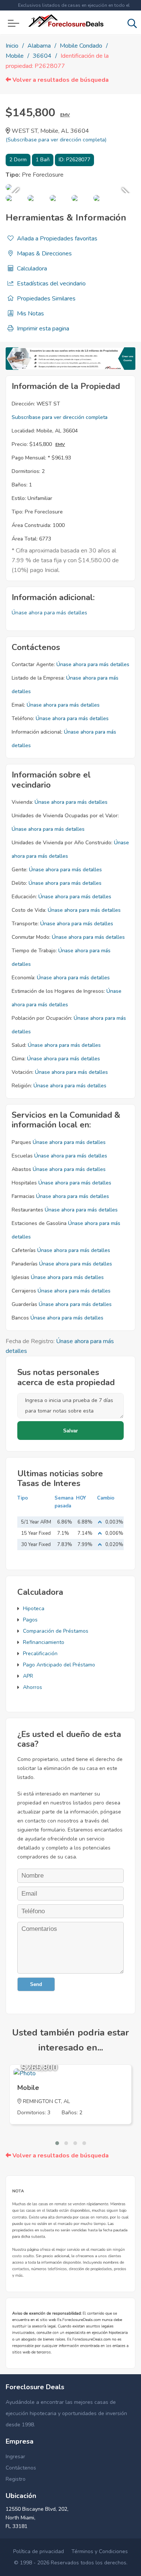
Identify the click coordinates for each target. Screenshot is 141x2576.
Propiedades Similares (45, 299)
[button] (57, 2143)
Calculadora (31, 269)
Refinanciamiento (44, 1642)
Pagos (30, 1620)
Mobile (15, 56)
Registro (16, 2479)
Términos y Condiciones (100, 2551)
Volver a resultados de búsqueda (60, 80)
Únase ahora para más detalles (49, 613)
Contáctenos (21, 2468)
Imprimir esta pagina (42, 329)
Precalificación (40, 1654)
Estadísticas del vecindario (51, 284)
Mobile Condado (81, 46)
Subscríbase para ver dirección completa (60, 417)
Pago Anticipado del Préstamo (59, 1665)
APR (28, 1676)
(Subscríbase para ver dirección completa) (56, 140)
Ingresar (15, 2457)
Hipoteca (34, 1608)
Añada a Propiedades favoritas (56, 239)
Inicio (12, 46)
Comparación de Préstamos (56, 1631)
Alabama (39, 46)
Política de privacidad (39, 2551)
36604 (42, 56)
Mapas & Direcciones (44, 254)
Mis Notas (30, 314)
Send (36, 1984)
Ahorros (33, 1687)
